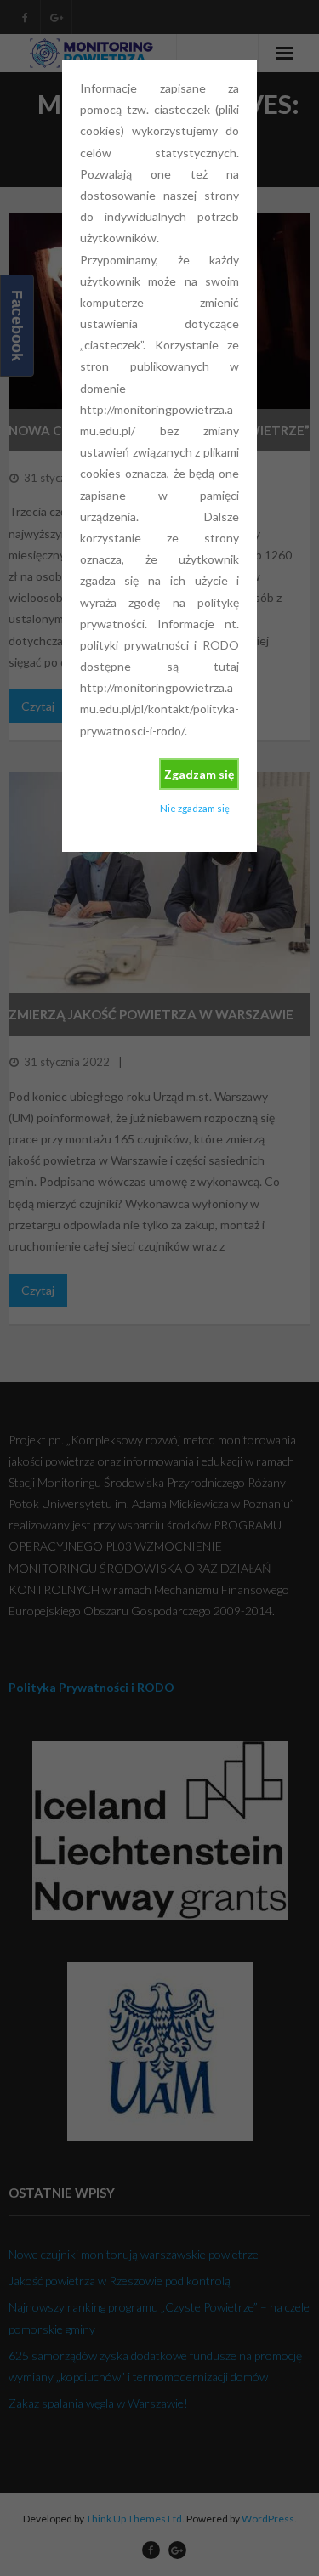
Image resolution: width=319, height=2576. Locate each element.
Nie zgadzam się (195, 808)
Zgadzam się (199, 774)
